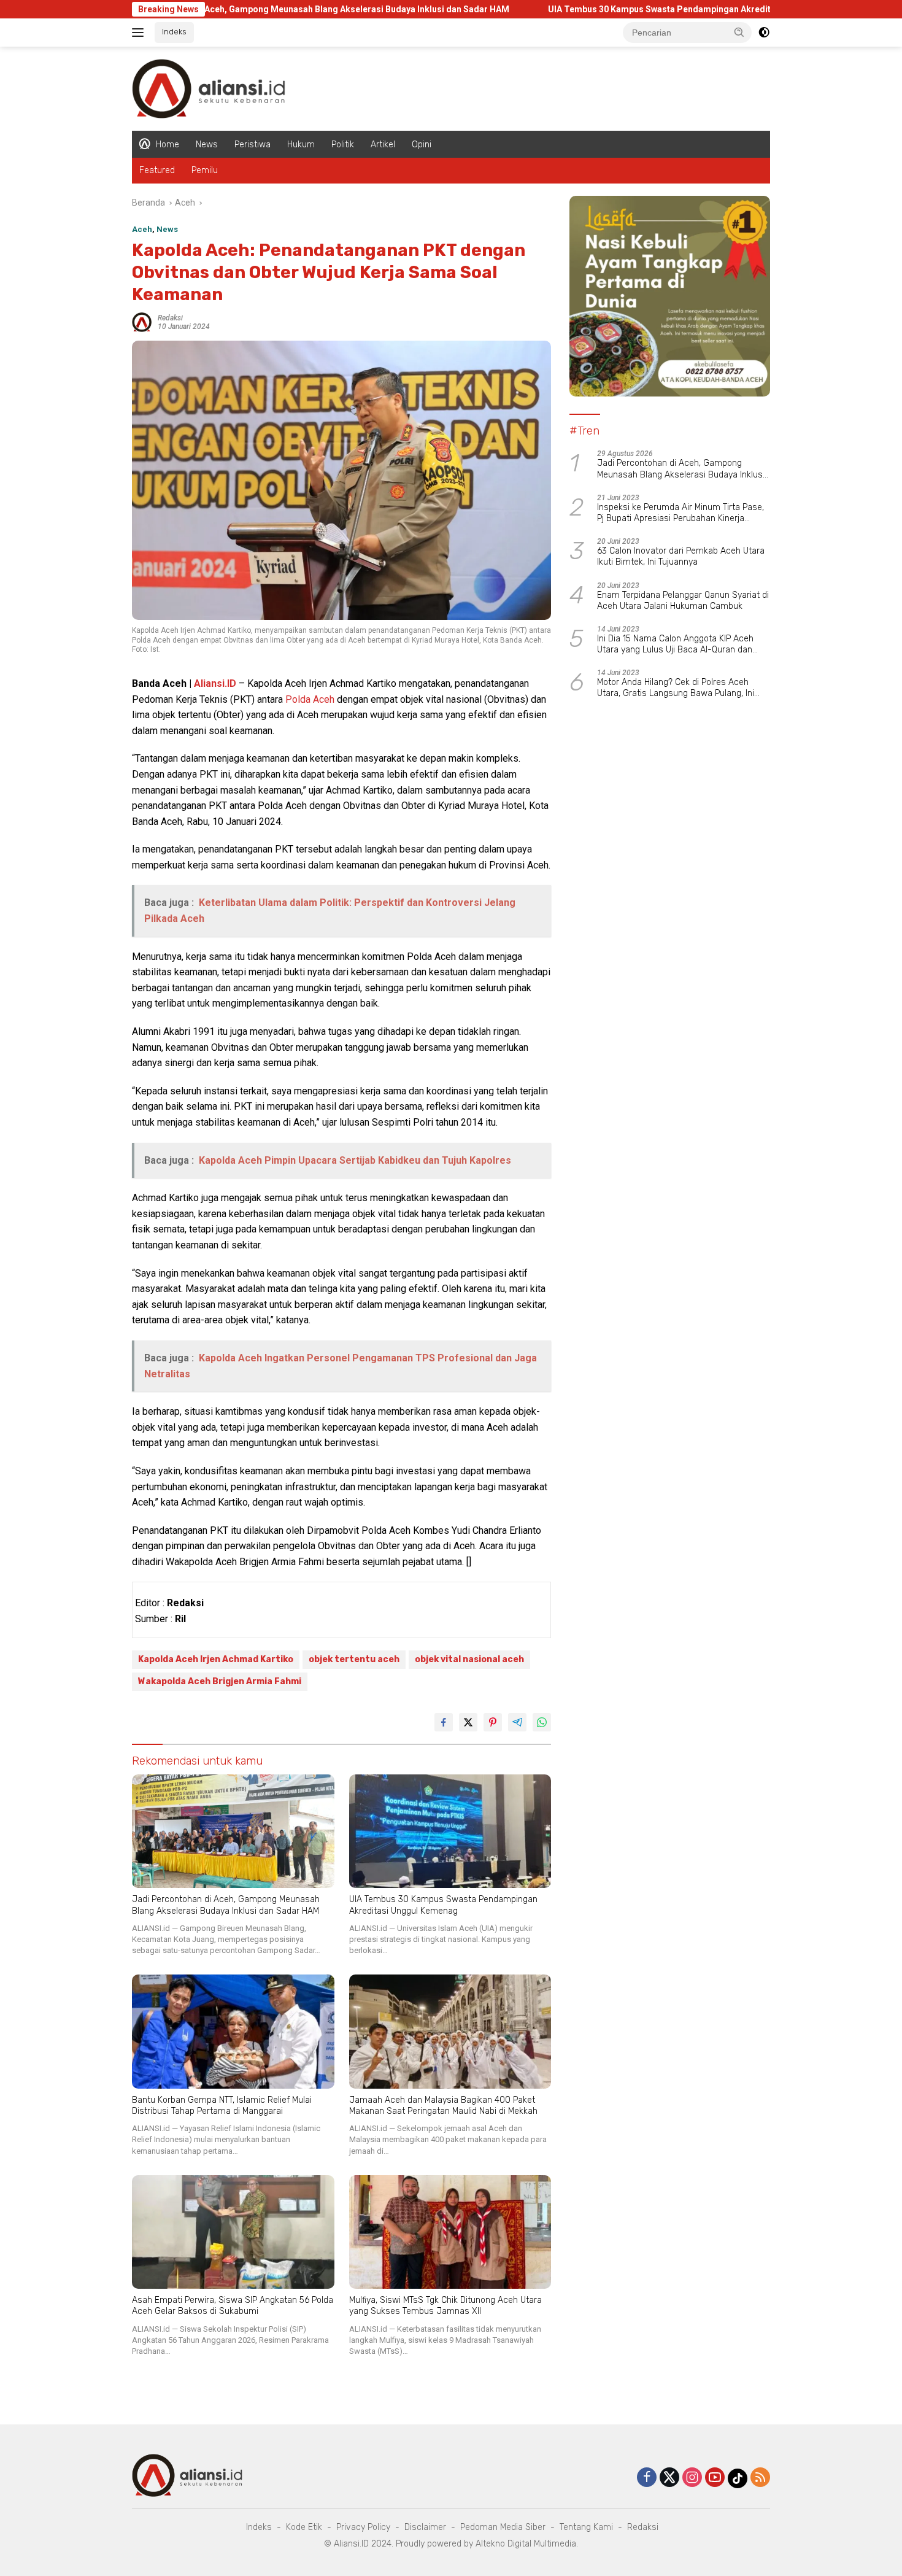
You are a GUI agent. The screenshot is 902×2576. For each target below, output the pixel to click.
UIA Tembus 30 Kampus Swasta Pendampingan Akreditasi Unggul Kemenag (604, 9)
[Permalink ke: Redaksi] (142, 321)
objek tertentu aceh (354, 1659)
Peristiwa (252, 145)
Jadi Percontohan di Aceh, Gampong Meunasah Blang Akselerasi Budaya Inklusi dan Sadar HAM (218, 9)
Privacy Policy (363, 2527)
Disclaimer (425, 2527)
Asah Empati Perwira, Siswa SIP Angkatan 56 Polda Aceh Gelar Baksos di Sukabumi (233, 2306)
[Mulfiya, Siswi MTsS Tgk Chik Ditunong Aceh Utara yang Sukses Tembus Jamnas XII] (450, 2232)
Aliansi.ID (215, 683)
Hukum (301, 145)
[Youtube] (715, 2478)
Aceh (142, 229)
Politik (343, 145)
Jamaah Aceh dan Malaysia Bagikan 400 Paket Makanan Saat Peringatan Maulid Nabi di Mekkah (443, 2106)
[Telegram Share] (517, 1722)
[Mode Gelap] (764, 33)
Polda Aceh (310, 699)
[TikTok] (738, 2478)
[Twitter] (669, 2478)
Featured (157, 170)
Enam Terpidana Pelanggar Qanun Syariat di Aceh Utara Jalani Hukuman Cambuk (683, 601)
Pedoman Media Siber (503, 2527)
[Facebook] (647, 2478)
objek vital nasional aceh (469, 1659)
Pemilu (205, 170)
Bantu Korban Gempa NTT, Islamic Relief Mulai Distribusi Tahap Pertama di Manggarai (222, 2106)
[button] (739, 32)
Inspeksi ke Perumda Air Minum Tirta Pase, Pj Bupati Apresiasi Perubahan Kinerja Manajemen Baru (680, 513)
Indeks (174, 32)
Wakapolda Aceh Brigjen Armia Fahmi (220, 1681)
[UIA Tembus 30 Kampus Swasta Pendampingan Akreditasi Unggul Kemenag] (450, 1831)
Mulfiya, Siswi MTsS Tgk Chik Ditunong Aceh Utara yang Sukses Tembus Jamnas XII (445, 2306)
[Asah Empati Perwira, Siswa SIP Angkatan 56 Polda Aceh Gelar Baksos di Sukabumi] (233, 2232)
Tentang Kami (586, 2527)
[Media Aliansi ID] (209, 88)
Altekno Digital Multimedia (526, 2544)
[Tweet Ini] (468, 1722)
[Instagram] (692, 2478)
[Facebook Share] (444, 1722)
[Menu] (140, 33)
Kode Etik (304, 2527)
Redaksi (170, 318)
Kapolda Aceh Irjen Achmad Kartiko (216, 1659)
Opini (422, 145)
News (207, 145)
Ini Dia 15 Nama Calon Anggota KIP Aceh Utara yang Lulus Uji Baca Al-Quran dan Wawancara (675, 644)
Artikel (383, 145)
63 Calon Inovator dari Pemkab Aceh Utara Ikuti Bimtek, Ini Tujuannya (681, 556)
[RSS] (760, 2478)
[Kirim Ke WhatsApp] (542, 1722)
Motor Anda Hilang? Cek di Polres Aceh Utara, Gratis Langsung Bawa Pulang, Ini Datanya (676, 688)
